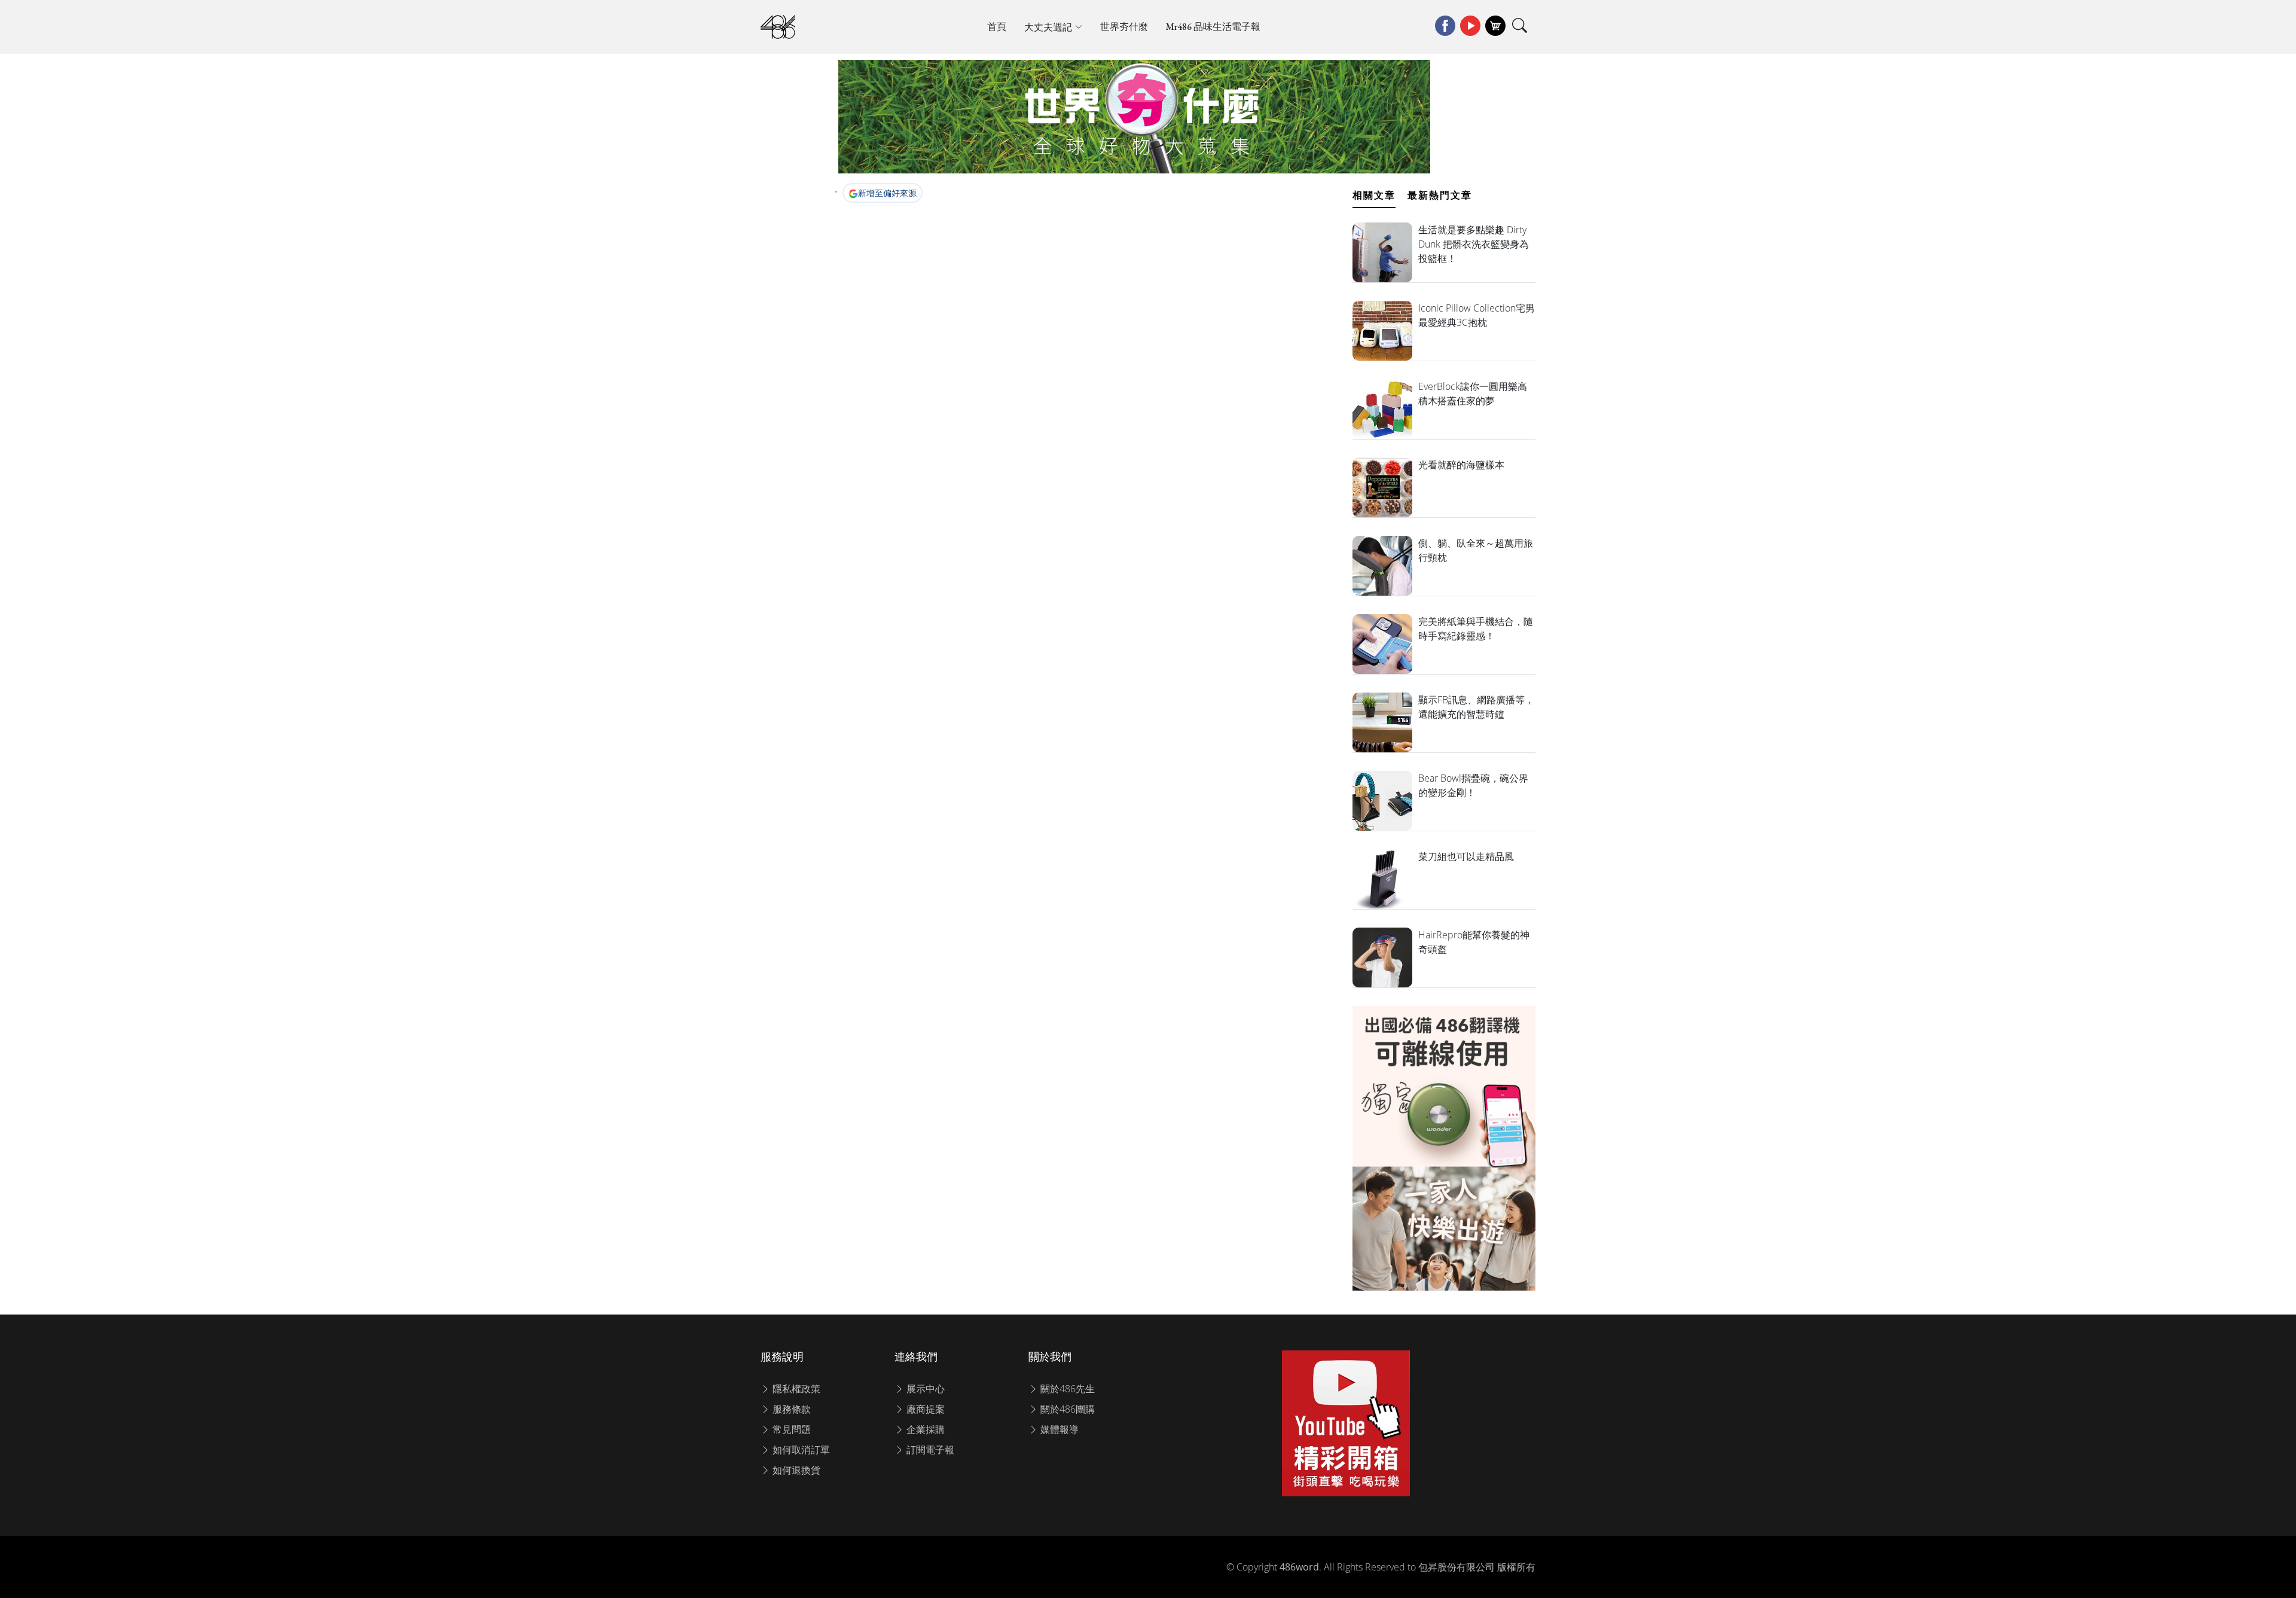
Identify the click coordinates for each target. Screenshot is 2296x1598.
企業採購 (924, 1429)
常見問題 (790, 1429)
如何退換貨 (795, 1470)
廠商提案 (924, 1409)
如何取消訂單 (800, 1450)
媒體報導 (1058, 1429)
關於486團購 (1066, 1409)
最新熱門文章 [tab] (1440, 195)
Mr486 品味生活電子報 (1213, 27)
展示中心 (924, 1389)
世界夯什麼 (1124, 27)
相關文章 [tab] (1374, 195)
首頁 (997, 27)
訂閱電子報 (929, 1450)
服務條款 (790, 1409)
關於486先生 (1066, 1389)
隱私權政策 (795, 1389)
